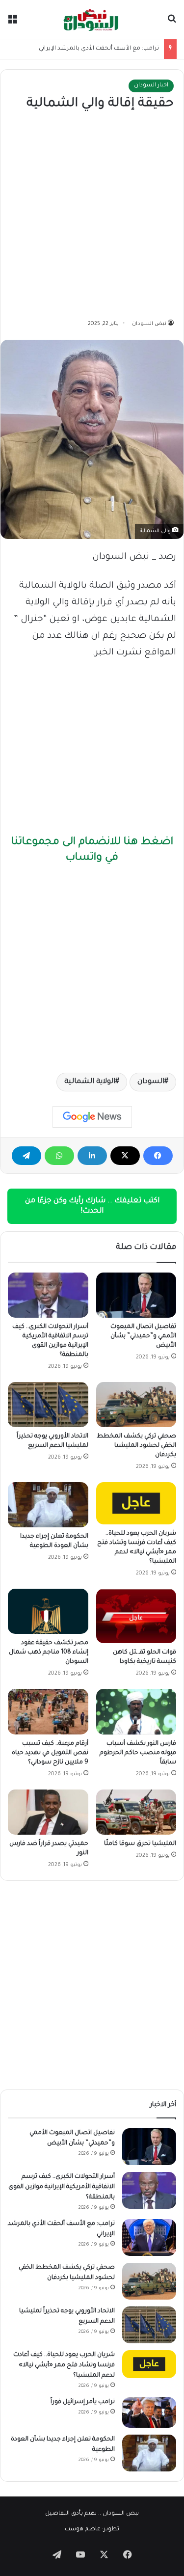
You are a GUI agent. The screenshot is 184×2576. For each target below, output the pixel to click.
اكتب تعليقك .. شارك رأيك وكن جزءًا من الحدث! (92, 1206)
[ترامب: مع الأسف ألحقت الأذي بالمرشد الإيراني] (149, 2237)
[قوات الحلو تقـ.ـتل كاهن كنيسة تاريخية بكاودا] (136, 1616)
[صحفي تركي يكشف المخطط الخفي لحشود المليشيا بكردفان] (136, 1405)
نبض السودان (149, 324)
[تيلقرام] (26, 1156)
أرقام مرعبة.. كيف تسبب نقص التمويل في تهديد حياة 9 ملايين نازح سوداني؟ (50, 1753)
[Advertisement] (92, 216)
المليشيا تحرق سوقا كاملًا (140, 1844)
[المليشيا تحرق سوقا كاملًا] (136, 1812)
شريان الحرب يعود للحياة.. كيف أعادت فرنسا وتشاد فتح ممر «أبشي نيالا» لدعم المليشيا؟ (64, 2365)
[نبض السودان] (92, 19)
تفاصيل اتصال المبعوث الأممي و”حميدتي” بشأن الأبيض (143, 1336)
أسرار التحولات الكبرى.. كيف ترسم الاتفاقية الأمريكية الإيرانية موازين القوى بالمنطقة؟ (62, 2187)
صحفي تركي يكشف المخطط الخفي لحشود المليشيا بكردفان (136, 1446)
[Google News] (92, 1117)
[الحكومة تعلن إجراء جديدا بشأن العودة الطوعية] (48, 1505)
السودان (151, 1082)
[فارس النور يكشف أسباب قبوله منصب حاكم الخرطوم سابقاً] (136, 1711)
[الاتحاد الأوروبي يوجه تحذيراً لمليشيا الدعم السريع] (48, 1405)
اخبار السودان (151, 86)
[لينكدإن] (92, 1156)
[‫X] (125, 1156)
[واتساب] (59, 1156)
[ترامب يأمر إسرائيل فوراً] (149, 2413)
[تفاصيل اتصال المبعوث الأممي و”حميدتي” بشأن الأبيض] (136, 1295)
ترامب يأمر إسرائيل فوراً (83, 2402)
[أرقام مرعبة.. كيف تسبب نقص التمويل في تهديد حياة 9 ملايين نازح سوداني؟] (48, 1711)
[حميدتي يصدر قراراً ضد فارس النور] (48, 1812)
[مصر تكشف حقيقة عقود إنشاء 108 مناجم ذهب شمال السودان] (48, 1611)
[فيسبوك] (158, 1156)
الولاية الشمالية (90, 1082)
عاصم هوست (83, 2530)
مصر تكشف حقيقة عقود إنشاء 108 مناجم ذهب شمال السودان (49, 1653)
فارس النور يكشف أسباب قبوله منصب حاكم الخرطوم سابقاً (138, 1753)
